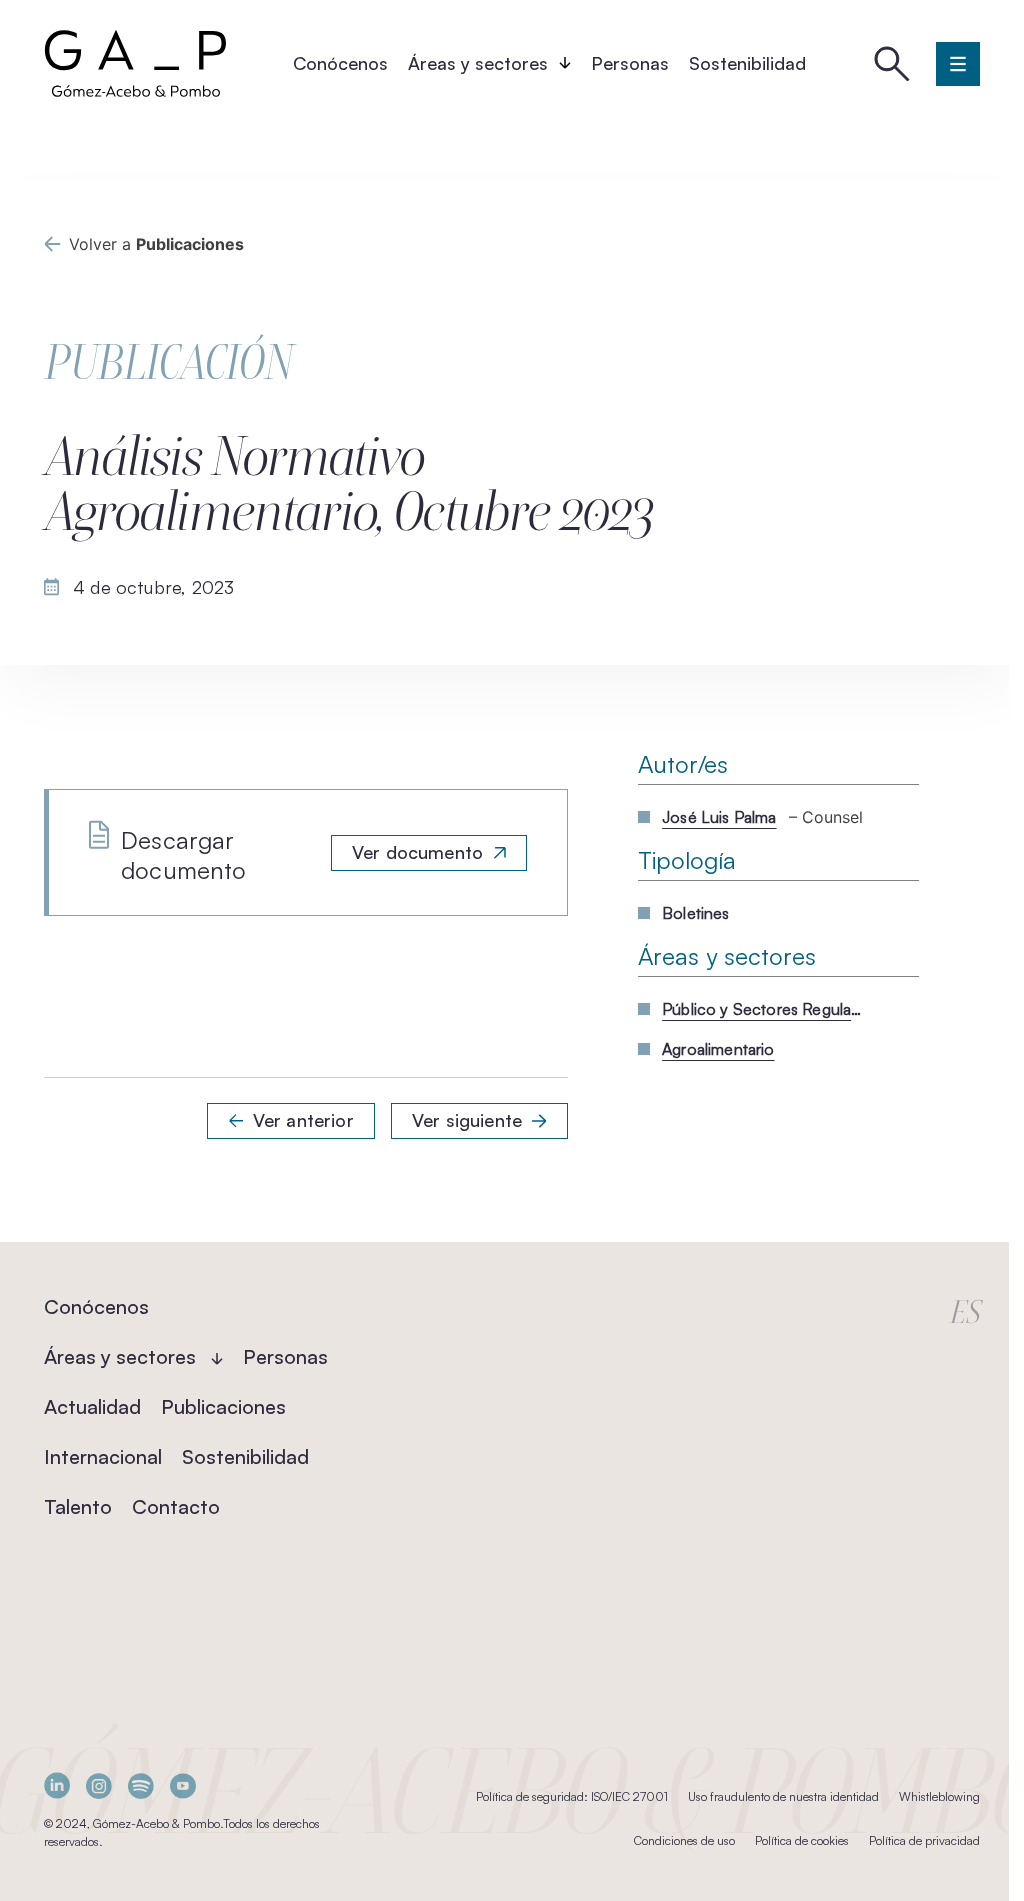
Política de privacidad (924, 1840)
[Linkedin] (57, 1785)
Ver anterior (303, 1120)
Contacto (176, 1506)
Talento (78, 1506)
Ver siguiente (467, 1120)
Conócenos (340, 63)
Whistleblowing (939, 1796)
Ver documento (417, 852)
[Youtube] (183, 1785)
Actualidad (92, 1406)
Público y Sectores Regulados (762, 1009)
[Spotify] (141, 1785)
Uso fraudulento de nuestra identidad (783, 1796)
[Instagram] (99, 1785)
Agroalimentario (718, 1049)
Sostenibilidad (747, 63)
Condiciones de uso (684, 1840)
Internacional (103, 1456)
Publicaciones (223, 1406)
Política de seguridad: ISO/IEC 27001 (572, 1796)
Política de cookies (802, 1840)
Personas (630, 63)
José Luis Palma (719, 817)
